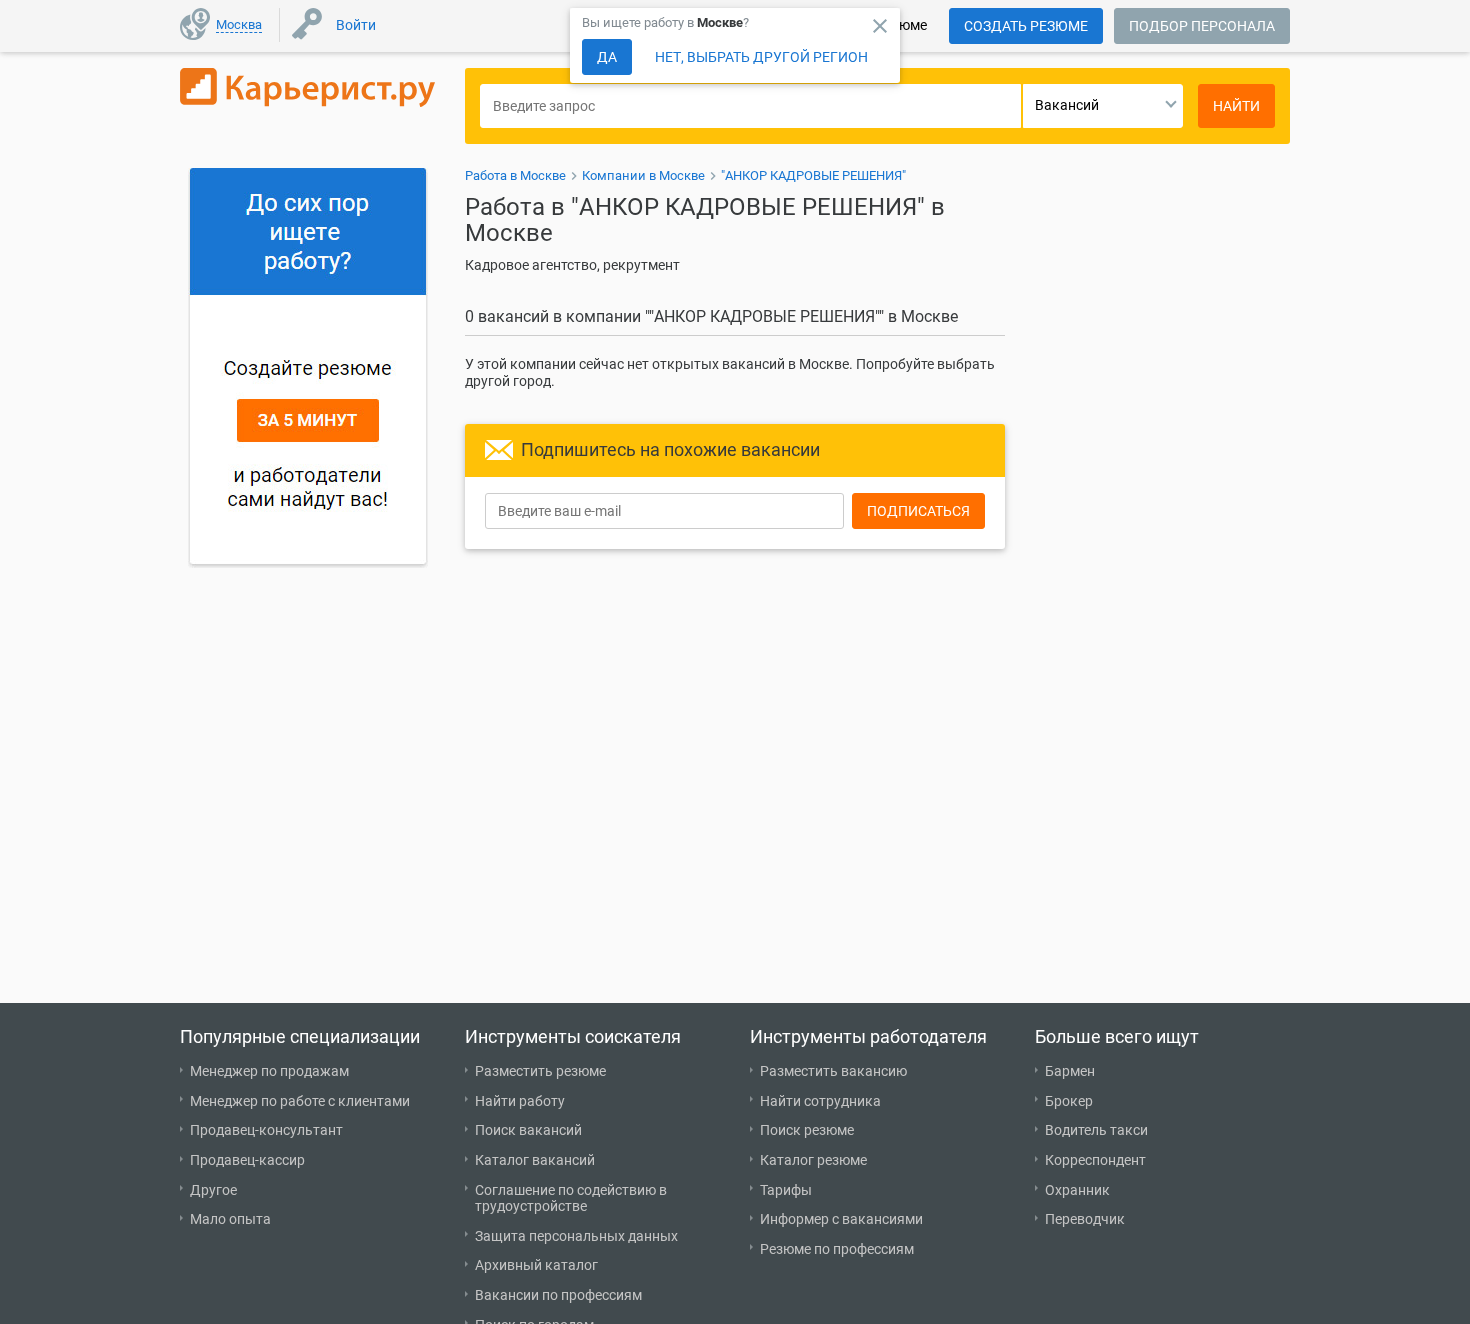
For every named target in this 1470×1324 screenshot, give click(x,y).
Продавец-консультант (266, 1130)
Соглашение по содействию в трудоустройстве (571, 1198)
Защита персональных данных (576, 1236)
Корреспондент (1095, 1160)
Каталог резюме (813, 1160)
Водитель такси (1096, 1130)
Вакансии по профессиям (558, 1295)
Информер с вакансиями (841, 1219)
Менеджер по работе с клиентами (300, 1101)
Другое (213, 1190)
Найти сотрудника (820, 1101)
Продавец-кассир (247, 1160)
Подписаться (918, 511)
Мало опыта (230, 1219)
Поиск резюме (807, 1130)
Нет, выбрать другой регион (761, 57)
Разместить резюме (540, 1071)
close (880, 26)
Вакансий (1067, 105)
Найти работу (520, 1101)
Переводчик (1085, 1219)
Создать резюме (1026, 26)
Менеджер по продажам (269, 1071)
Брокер (1069, 1101)
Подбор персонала (1202, 26)
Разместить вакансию (833, 1071)
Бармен (1070, 1071)
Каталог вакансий (535, 1160)
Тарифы (786, 1190)
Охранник (1077, 1190)
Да (607, 57)
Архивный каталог (536, 1265)
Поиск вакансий (528, 1130)
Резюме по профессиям (837, 1249)
